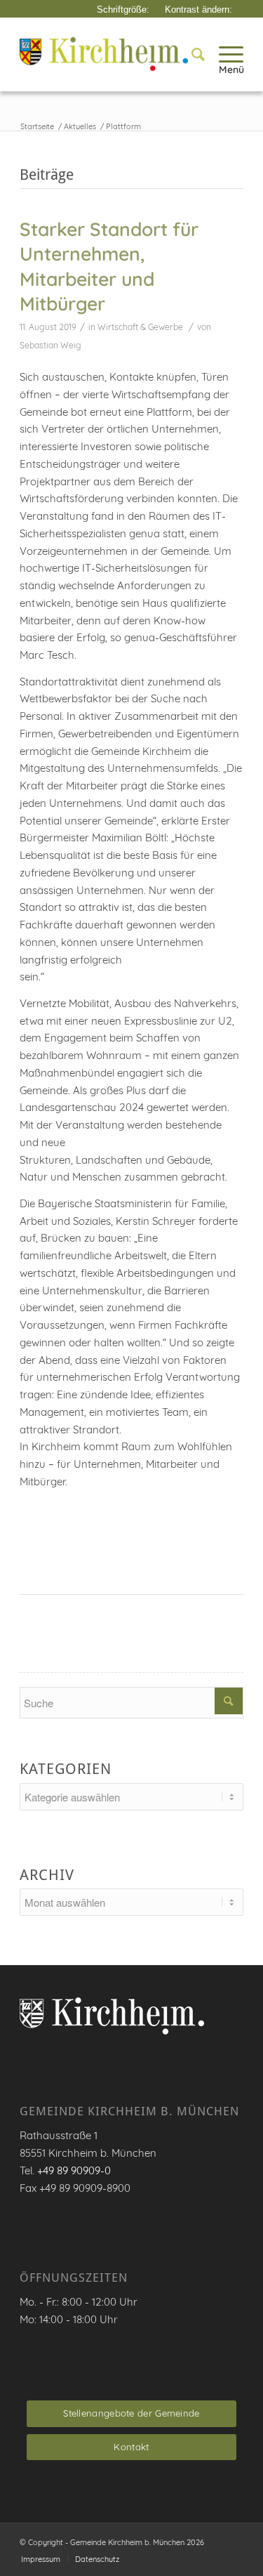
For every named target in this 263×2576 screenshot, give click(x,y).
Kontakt (131, 2447)
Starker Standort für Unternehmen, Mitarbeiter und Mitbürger (109, 267)
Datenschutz (97, 2559)
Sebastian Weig (50, 345)
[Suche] (191, 54)
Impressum (41, 2559)
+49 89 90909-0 (74, 2170)
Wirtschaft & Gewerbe (140, 327)
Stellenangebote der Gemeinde (131, 2413)
